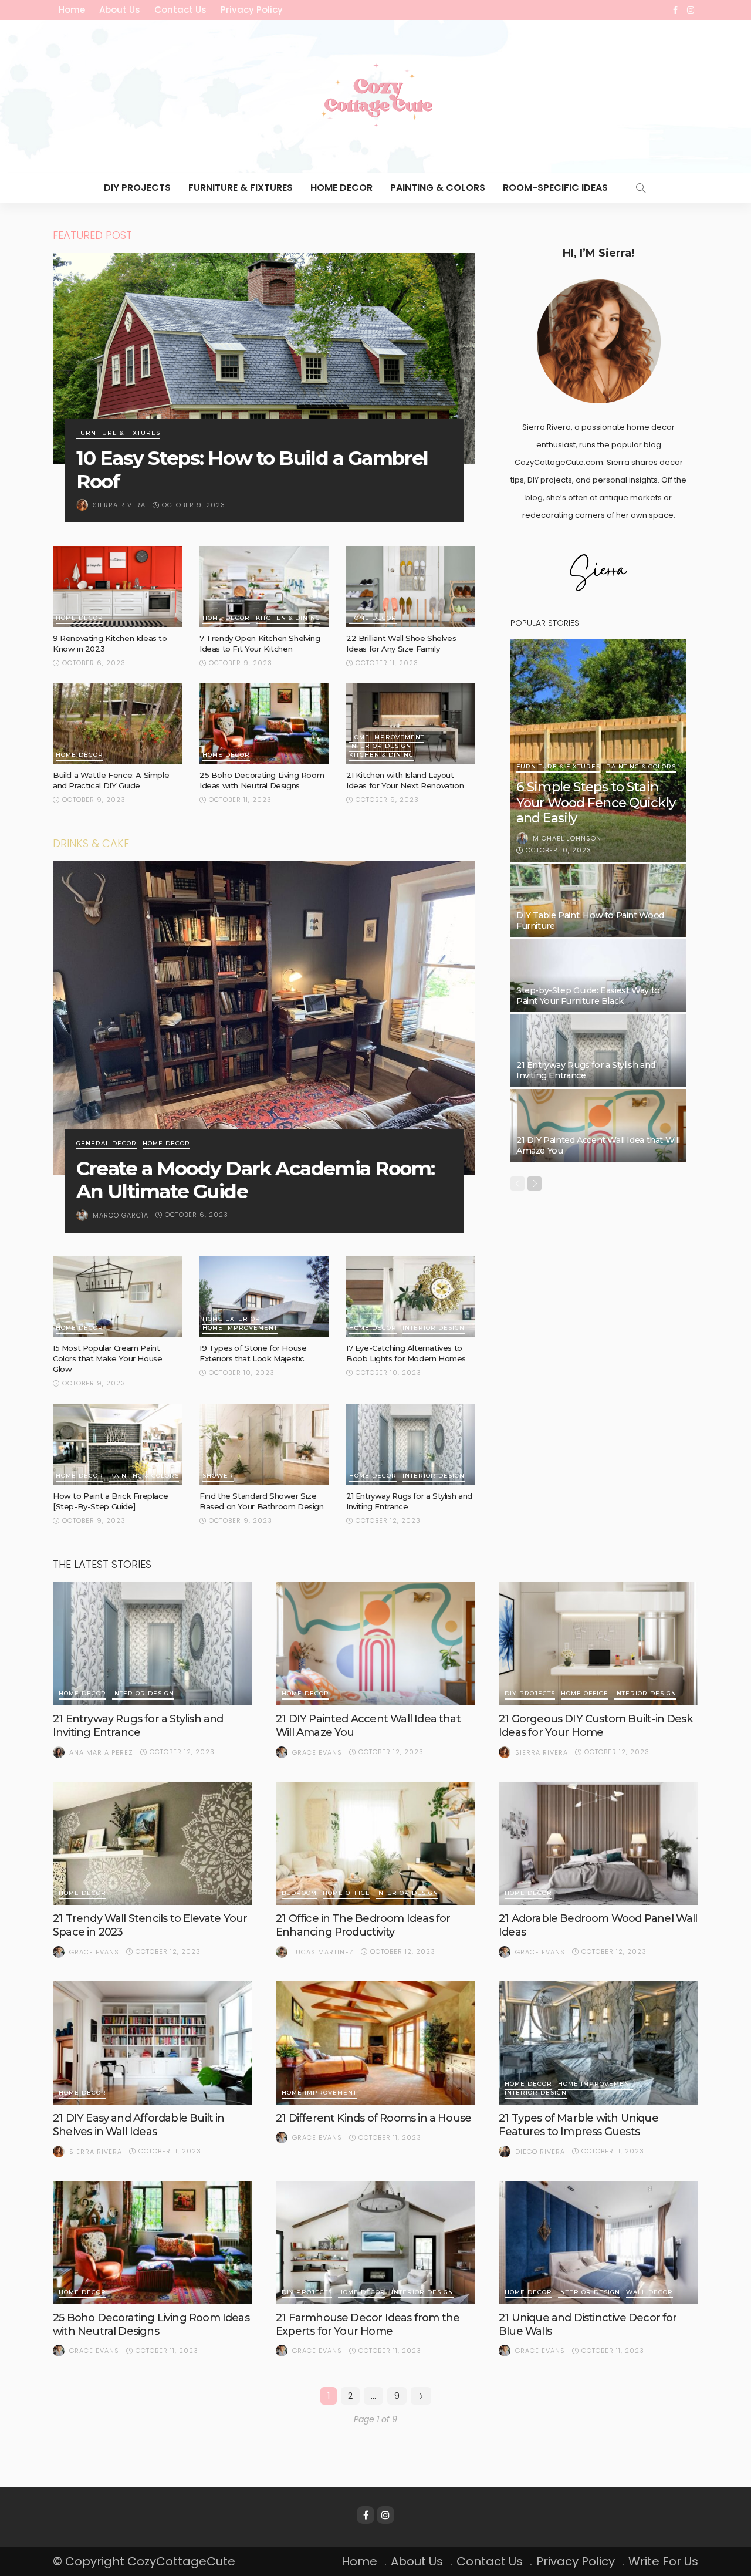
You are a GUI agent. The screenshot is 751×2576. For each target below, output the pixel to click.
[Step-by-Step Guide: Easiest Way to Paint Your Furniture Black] (598, 976)
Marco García (121, 1215)
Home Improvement (387, 738)
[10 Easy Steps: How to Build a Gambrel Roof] (264, 359)
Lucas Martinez (323, 1952)
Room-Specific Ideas (555, 188)
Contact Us (180, 10)
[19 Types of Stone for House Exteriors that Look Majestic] (264, 1297)
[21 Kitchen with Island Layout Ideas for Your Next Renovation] (411, 724)
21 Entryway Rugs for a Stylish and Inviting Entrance (138, 1726)
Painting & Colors (438, 188)
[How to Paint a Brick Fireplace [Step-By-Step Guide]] (117, 1444)
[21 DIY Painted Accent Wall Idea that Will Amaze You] (598, 1125)
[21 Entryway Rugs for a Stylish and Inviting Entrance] (411, 1444)
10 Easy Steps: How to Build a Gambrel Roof (252, 470)
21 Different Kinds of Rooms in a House (373, 2118)
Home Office (585, 1694)
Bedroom (299, 1894)
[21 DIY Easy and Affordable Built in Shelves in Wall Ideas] (153, 2043)
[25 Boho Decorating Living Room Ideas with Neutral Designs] (264, 724)
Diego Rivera (540, 2152)
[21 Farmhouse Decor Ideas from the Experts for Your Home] (375, 2243)
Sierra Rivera (119, 505)
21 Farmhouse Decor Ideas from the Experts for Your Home (368, 2324)
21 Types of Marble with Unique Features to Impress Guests (579, 2125)
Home (72, 10)
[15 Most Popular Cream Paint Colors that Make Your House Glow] (117, 1297)
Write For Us (663, 2561)
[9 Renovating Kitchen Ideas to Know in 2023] (117, 586)
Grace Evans (317, 1752)
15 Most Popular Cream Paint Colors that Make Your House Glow (107, 1358)
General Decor (106, 1144)
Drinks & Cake (91, 843)
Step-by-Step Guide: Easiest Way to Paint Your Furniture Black (588, 996)
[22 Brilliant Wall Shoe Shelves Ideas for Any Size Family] (411, 586)
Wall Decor (649, 2293)
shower (218, 1476)
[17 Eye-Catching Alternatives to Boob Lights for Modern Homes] (411, 1297)
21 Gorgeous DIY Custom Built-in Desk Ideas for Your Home (596, 1726)
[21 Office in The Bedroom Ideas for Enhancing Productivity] (375, 1843)
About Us (120, 10)
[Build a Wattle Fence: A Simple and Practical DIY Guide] (117, 724)
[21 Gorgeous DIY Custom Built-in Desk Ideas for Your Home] (598, 1644)
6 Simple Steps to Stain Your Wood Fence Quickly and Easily (596, 803)
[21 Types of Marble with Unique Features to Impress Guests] (598, 2043)
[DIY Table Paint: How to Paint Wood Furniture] (598, 901)
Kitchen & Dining (288, 618)
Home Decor (341, 188)
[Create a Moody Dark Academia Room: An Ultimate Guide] (264, 1018)
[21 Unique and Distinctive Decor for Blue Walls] (598, 2243)
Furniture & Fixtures (241, 188)
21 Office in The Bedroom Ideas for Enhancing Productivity (363, 1925)
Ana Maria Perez (101, 1752)
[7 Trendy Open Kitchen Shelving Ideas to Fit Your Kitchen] (264, 586)
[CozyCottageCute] (375, 96)
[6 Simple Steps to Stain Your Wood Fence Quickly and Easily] (598, 751)
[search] (641, 188)
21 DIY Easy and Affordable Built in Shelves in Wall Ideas (139, 2125)
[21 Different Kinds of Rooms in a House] (375, 2043)
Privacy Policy (252, 10)
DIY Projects (137, 188)
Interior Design (380, 746)
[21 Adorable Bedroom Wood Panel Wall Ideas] (598, 1843)
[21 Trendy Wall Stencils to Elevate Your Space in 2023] (153, 1843)
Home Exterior (231, 1319)
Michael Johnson (567, 838)
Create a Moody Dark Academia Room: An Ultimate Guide (256, 1180)
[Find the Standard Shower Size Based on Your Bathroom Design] (264, 1444)
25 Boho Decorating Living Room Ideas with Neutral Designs (151, 2324)
